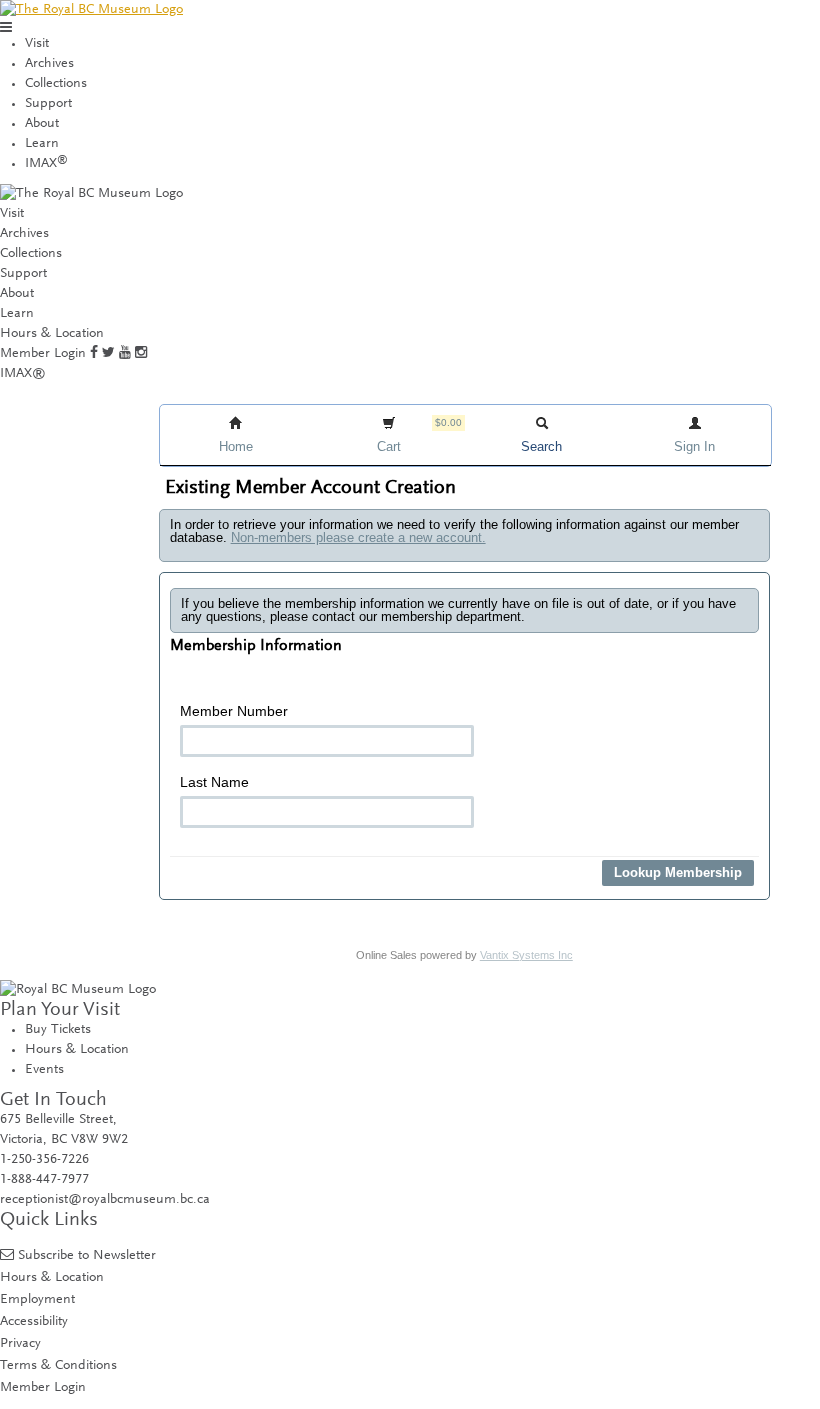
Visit (37, 44)
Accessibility (34, 1321)
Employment (37, 1299)
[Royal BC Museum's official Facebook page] (94, 354)
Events (44, 1070)
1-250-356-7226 (44, 1160)
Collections (56, 84)
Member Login (43, 354)
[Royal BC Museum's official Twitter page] (108, 354)
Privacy (20, 1343)
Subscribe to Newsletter (87, 1255)
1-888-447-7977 (44, 1180)
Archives (49, 64)
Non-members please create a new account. (358, 537)
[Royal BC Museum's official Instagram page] (141, 354)
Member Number (234, 711)
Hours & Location (52, 334)
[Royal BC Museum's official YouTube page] (125, 354)
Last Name (214, 782)
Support (48, 104)
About (42, 124)
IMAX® (23, 374)
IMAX (46, 164)
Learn (42, 144)
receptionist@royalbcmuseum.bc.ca (105, 1200)
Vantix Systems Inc (526, 955)
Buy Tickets (58, 1030)
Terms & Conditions (58, 1365)
